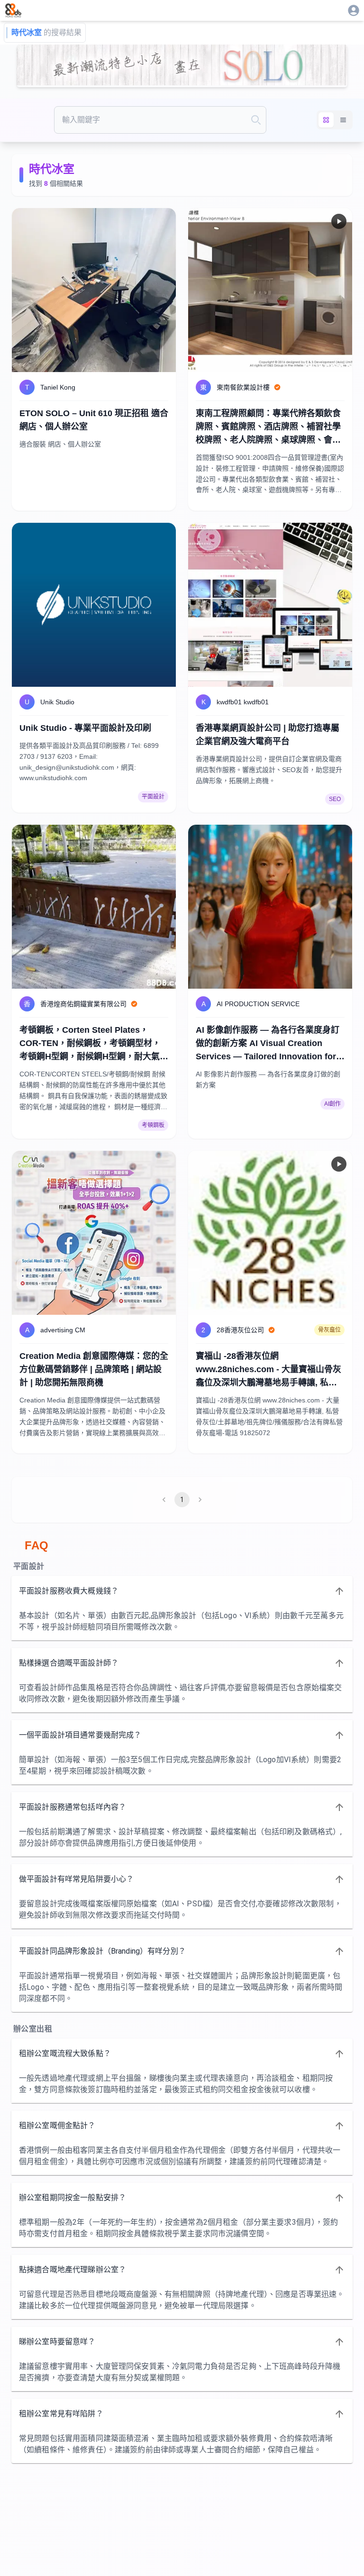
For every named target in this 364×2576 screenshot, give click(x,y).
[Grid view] (326, 120)
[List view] (343, 120)
